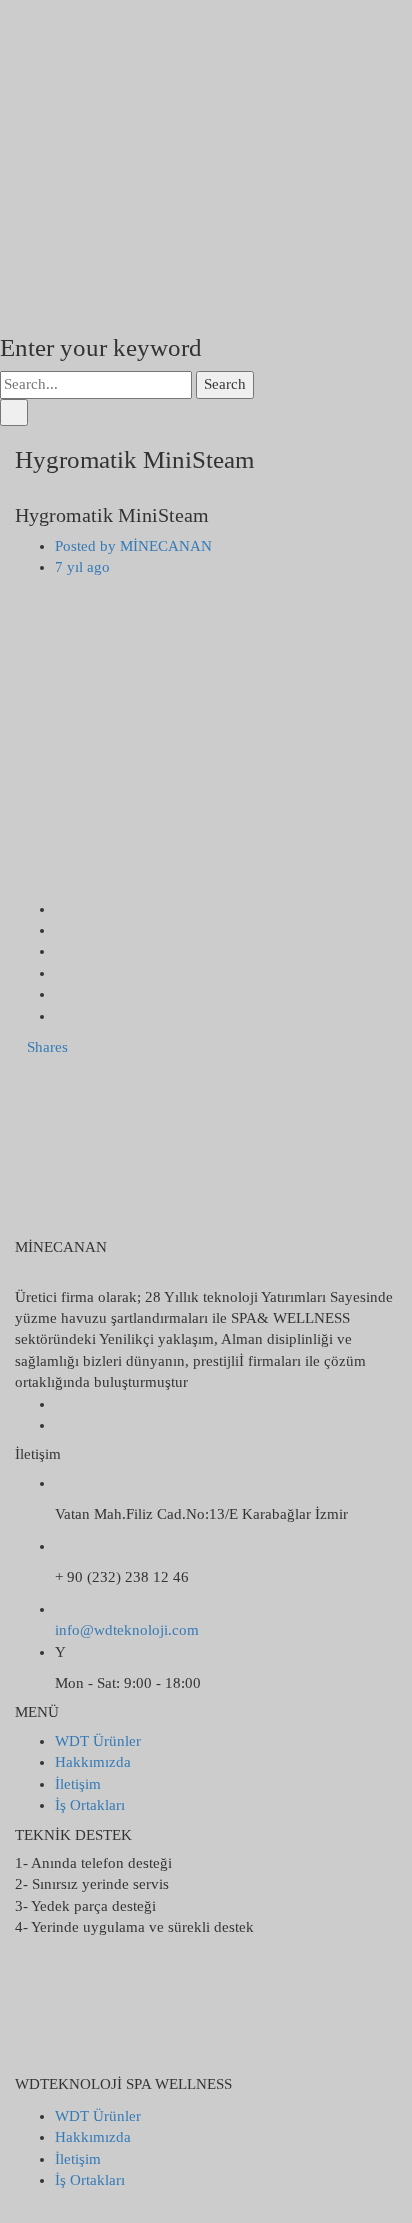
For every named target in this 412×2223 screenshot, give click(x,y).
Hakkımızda (93, 1762)
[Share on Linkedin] (61, 973)
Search (225, 384)
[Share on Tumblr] (61, 994)
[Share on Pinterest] (61, 1016)
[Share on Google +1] (61, 951)
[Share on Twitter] (61, 930)
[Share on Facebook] (61, 909)
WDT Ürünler (98, 1741)
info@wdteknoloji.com (127, 1630)
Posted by (133, 546)
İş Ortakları (90, 1805)
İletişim (78, 1784)
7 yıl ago (82, 567)
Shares (47, 1047)
